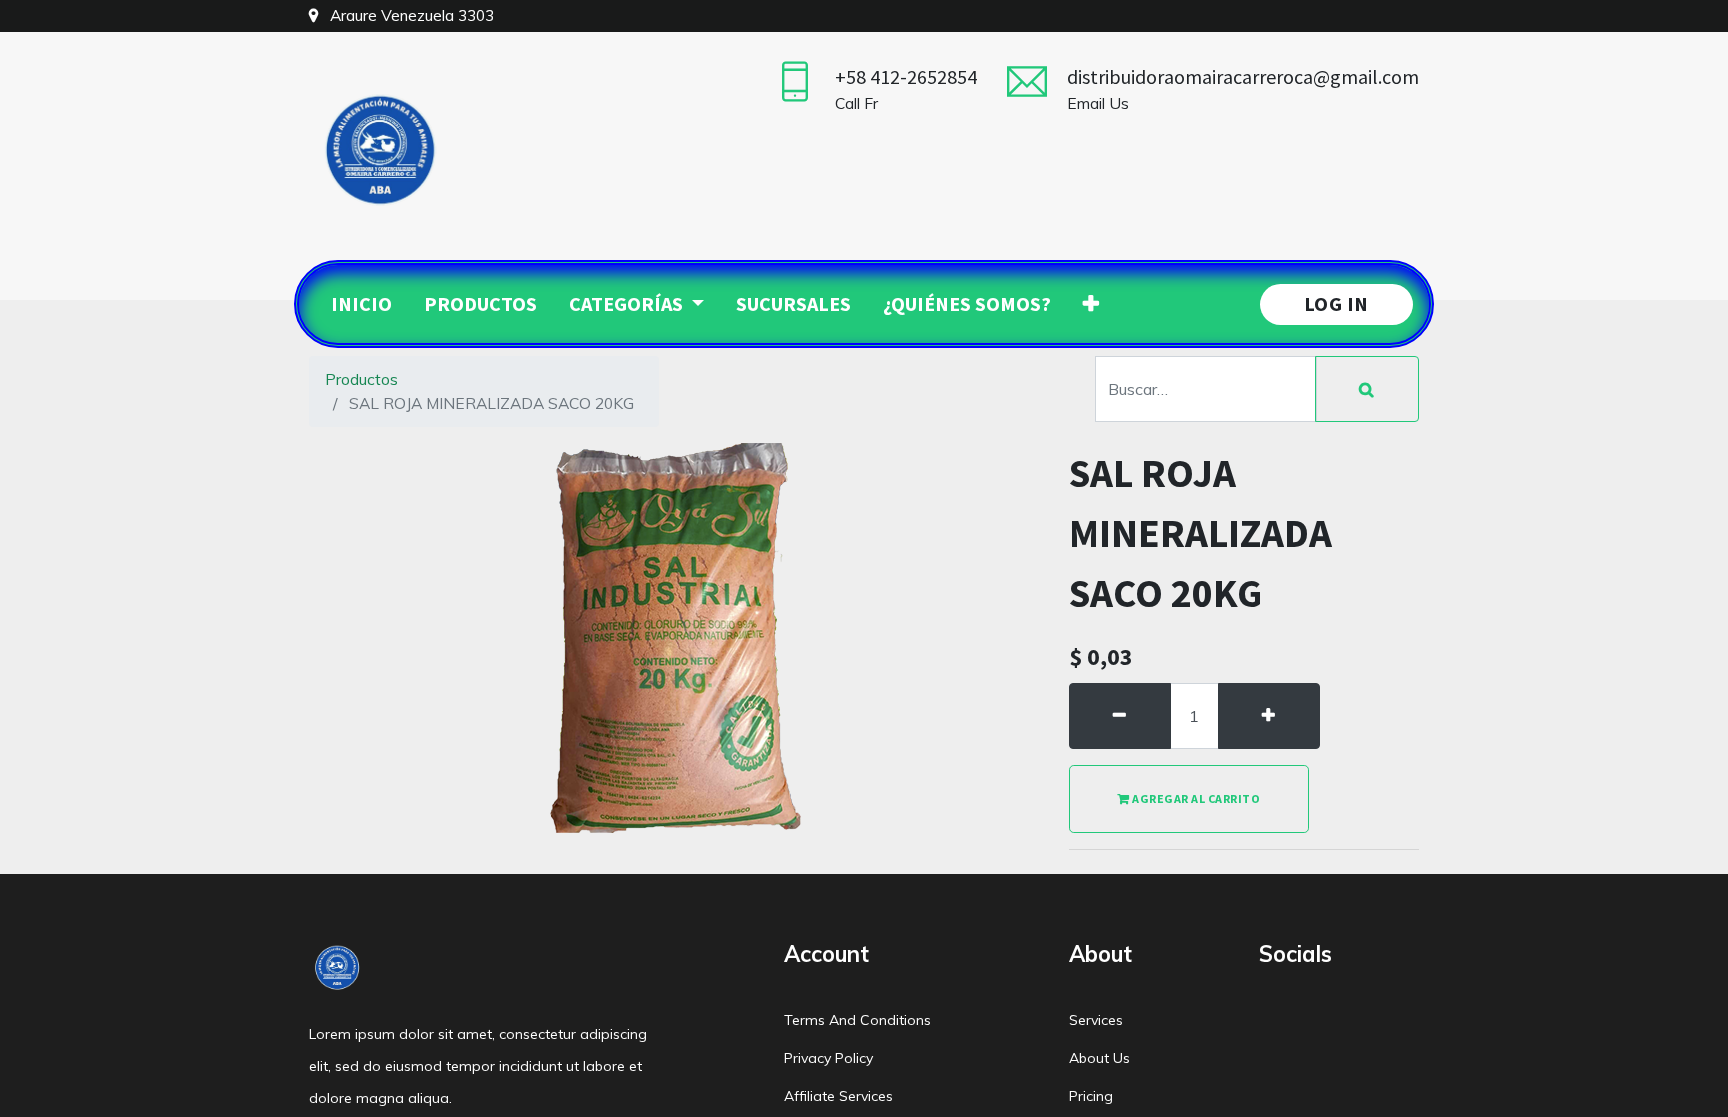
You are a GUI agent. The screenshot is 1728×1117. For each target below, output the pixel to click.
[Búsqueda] (1367, 389)
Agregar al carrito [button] (1195, 798)
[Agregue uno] (1269, 716)
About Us (1099, 1058)
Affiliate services (838, 1096)
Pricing (1091, 1096)
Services (1096, 1020)
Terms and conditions (857, 1020)
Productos (361, 379)
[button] (1091, 304)
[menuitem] (361, 304)
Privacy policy (828, 1058)
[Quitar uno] (1120, 716)
